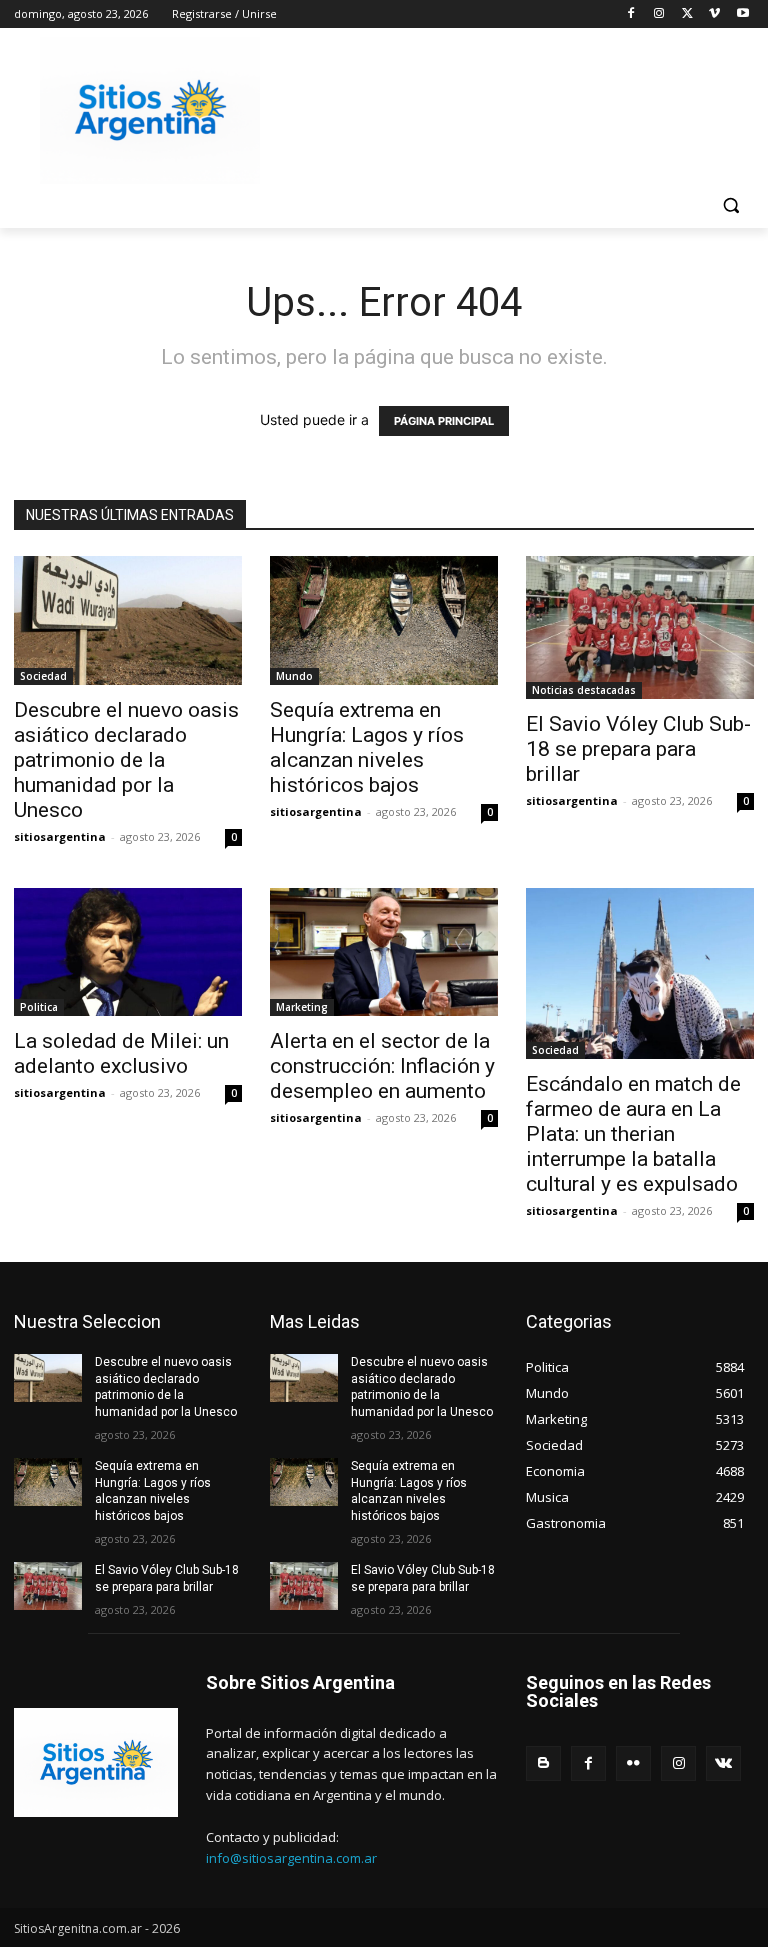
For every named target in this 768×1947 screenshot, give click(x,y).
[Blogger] (543, 1763)
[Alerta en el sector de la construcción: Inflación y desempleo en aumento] (384, 952)
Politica (39, 1007)
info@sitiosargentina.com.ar (291, 1858)
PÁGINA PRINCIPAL (444, 421)
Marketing (302, 1007)
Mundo (294, 676)
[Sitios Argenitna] (96, 1762)
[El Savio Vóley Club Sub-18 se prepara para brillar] (640, 627)
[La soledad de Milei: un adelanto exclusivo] (128, 952)
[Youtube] (742, 14)
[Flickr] (633, 1763)
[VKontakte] (723, 1763)
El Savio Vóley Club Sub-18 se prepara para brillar (638, 749)
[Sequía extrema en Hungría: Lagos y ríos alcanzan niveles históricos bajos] (384, 620)
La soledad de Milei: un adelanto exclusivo (121, 1053)
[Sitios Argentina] (150, 110)
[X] (687, 14)
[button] (730, 205)
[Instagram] (659, 14)
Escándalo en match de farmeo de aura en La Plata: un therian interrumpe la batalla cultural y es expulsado (633, 1134)
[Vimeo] (714, 14)
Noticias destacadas (584, 690)
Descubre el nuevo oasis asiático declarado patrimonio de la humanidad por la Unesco (126, 760)
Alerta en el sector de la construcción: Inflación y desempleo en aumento (382, 1066)
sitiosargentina (60, 836)
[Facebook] (631, 14)
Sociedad (43, 676)
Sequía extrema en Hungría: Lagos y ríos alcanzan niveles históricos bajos (367, 747)
